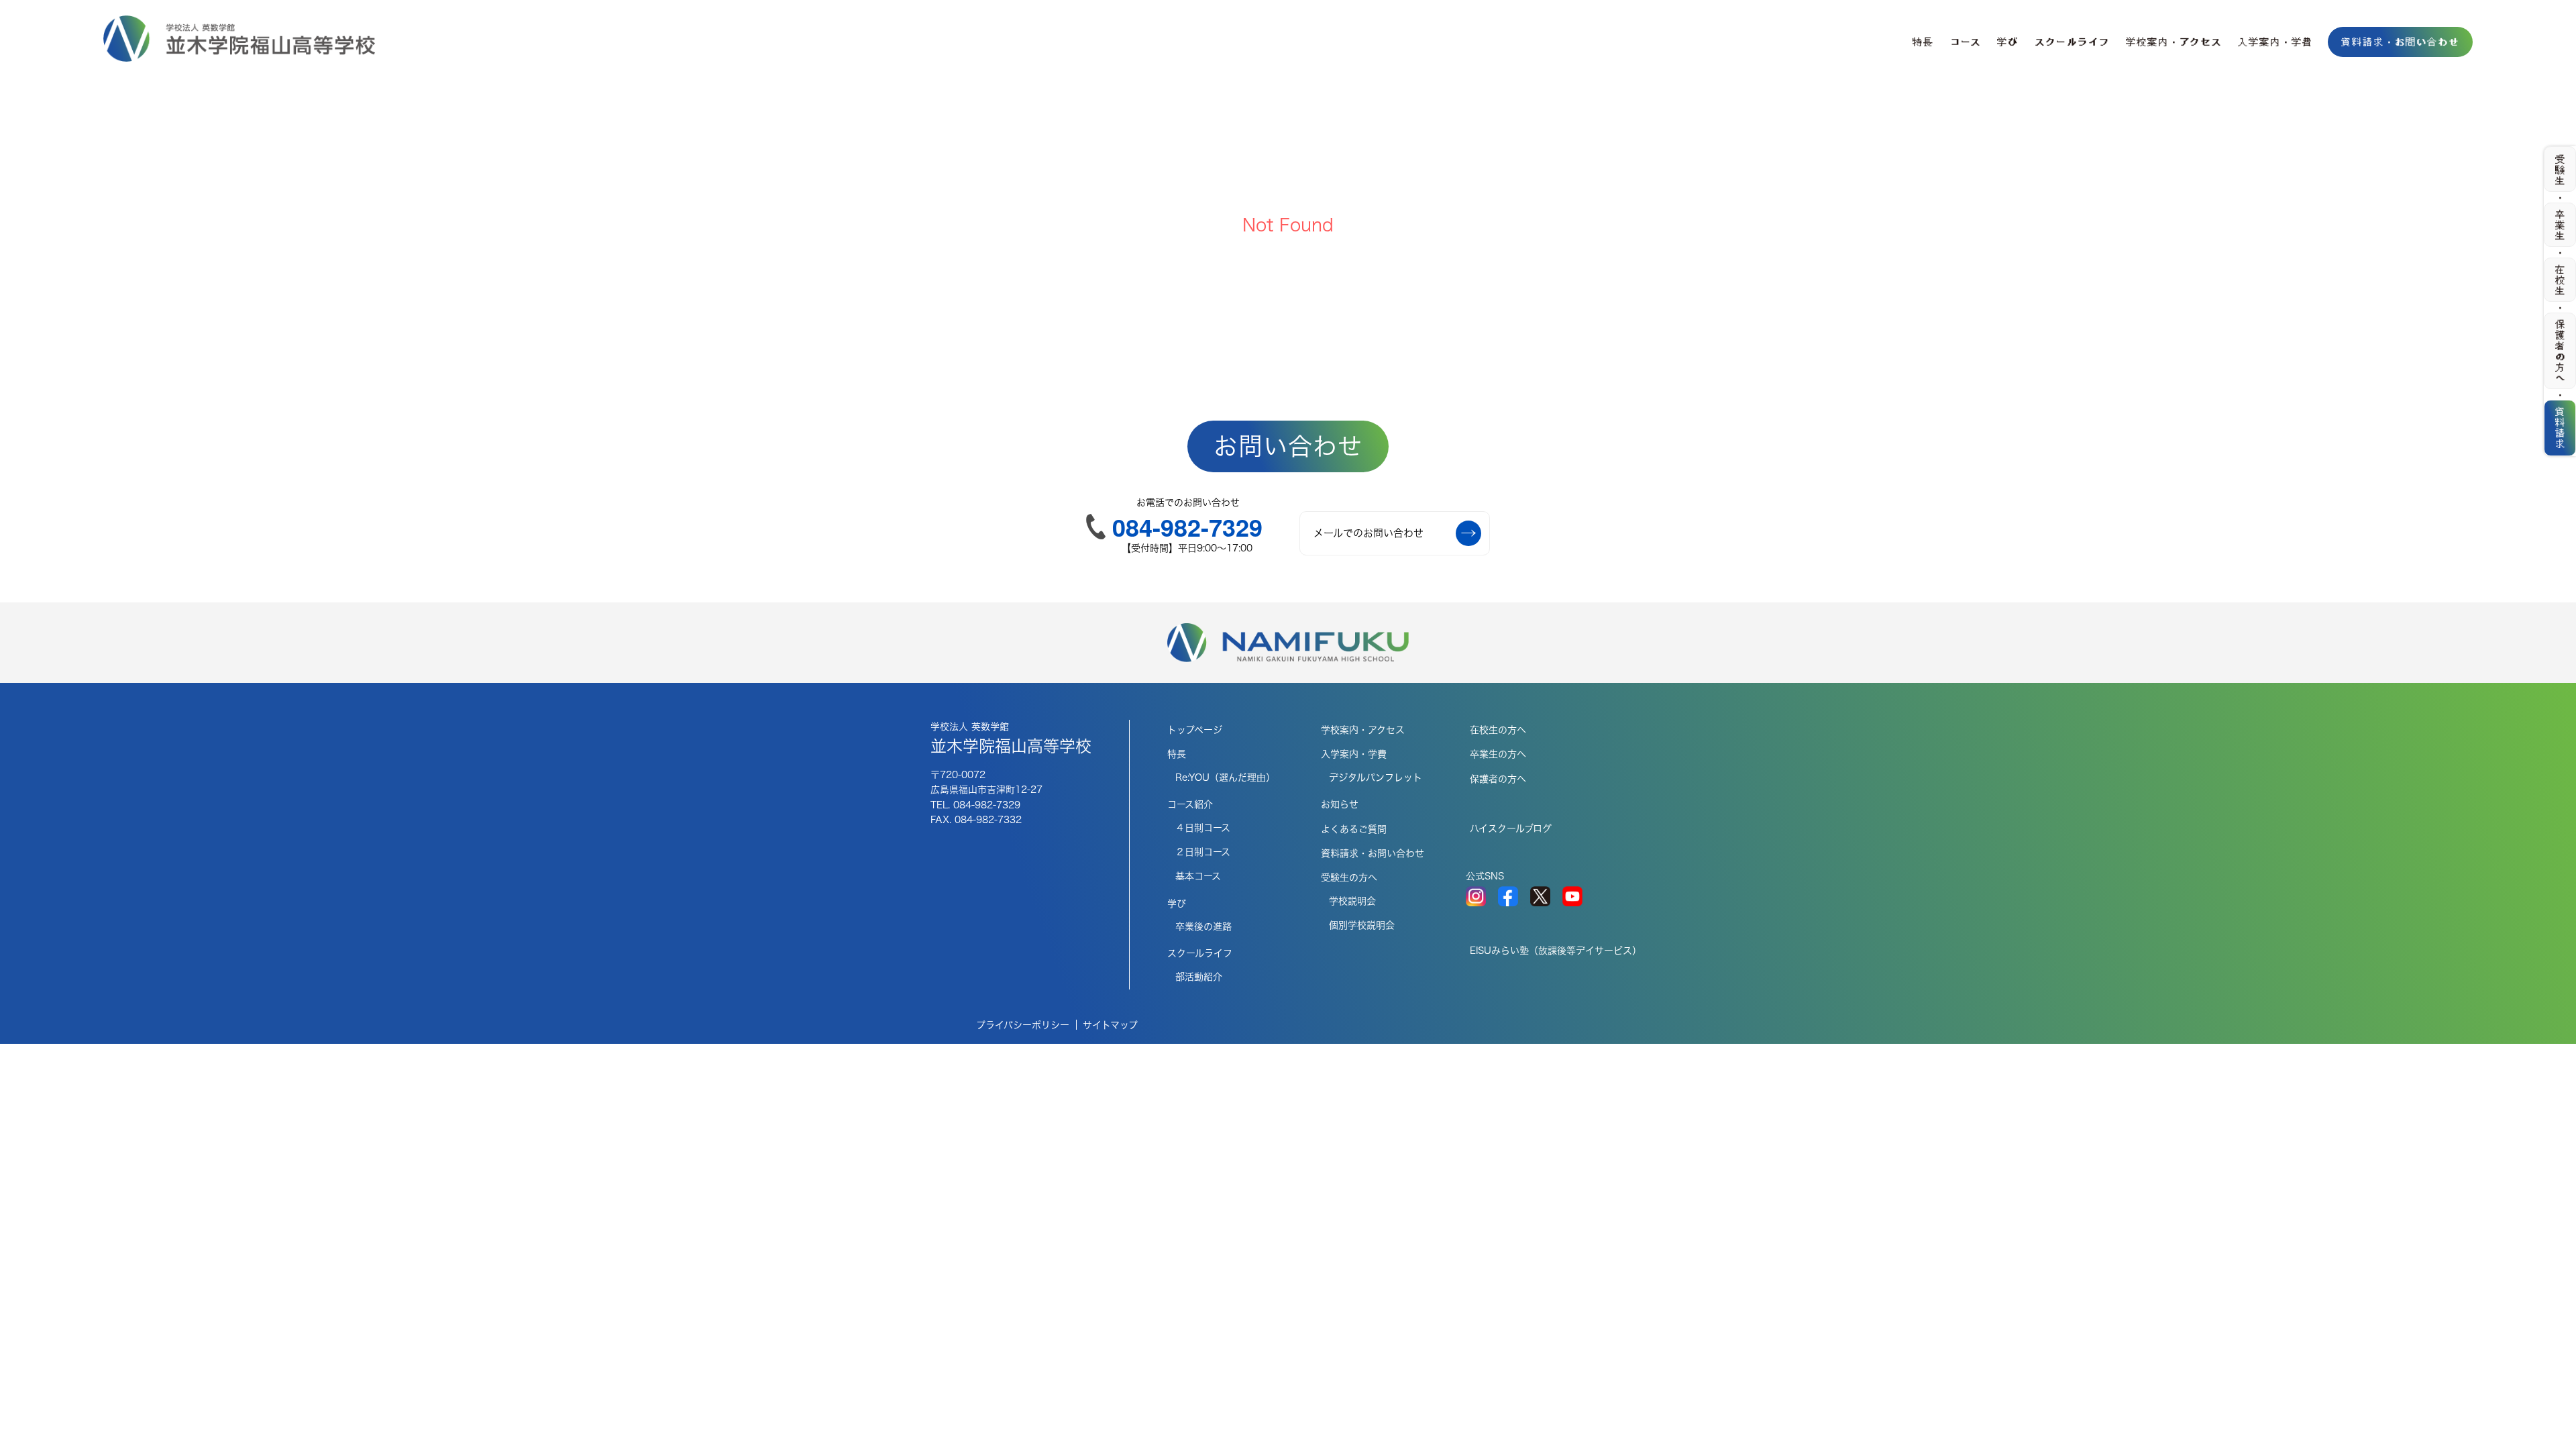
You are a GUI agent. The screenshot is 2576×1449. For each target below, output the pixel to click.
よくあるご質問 (1354, 829)
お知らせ (1340, 804)
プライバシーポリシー (1023, 1025)
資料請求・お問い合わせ (2400, 42)
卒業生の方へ (1498, 754)
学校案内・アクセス (2174, 42)
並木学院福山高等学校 (1011, 738)
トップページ (1195, 730)
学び (2008, 42)
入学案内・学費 (2275, 42)
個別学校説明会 (1362, 925)
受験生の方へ (1349, 877)
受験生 (2561, 170)
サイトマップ (1110, 1025)
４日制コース (1203, 828)
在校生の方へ (1498, 730)
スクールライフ (2072, 42)
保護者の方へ (1498, 779)
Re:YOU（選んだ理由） (1225, 777)
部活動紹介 (1199, 977)
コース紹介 (1190, 804)
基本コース (1198, 876)
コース (1966, 42)
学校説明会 (1352, 901)
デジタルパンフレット (1376, 777)
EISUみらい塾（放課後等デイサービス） (1556, 951)
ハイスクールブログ (1511, 828)
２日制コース (1203, 852)
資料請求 (2561, 427)
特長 (1923, 42)
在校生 (2561, 280)
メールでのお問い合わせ (1368, 533)
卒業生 (2561, 225)
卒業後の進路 (1203, 926)
